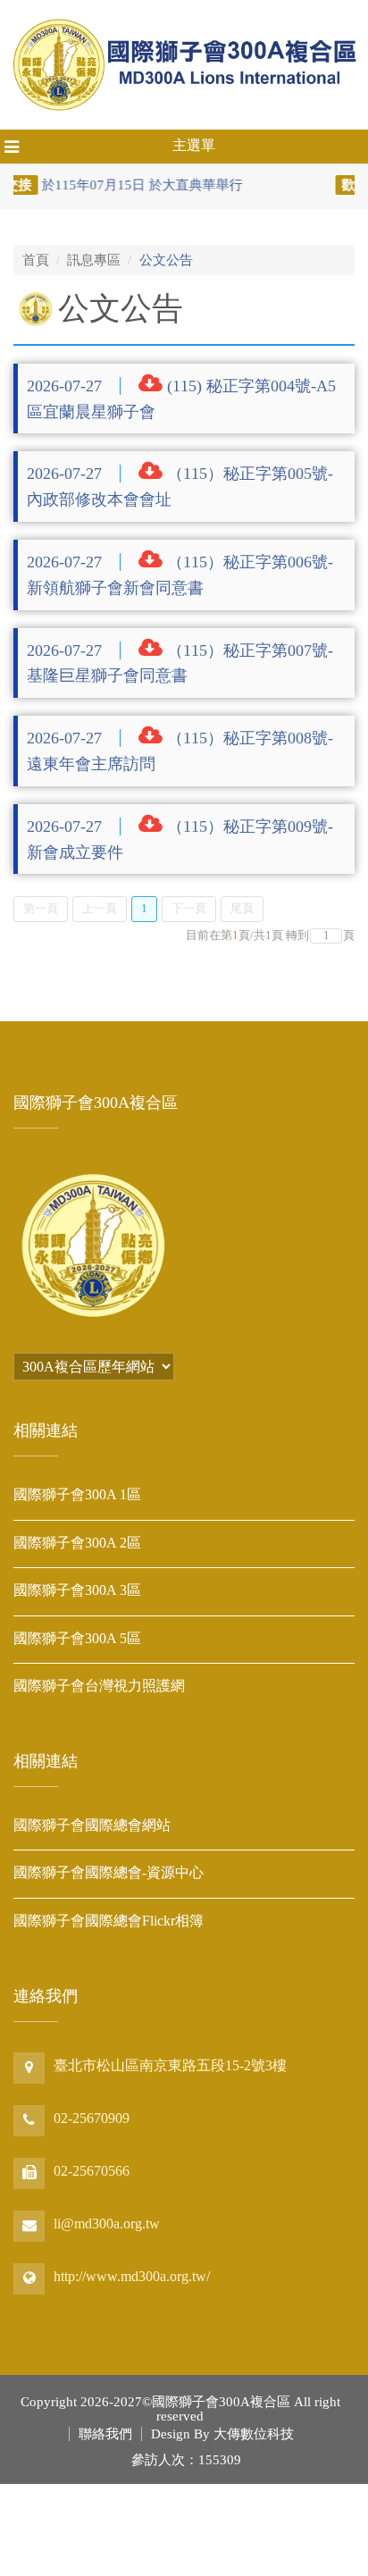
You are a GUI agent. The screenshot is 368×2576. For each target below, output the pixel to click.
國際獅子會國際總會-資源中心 (109, 1872)
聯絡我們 (105, 2434)
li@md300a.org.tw (107, 2224)
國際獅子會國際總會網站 (92, 1825)
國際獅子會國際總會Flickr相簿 (109, 1921)
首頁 (36, 260)
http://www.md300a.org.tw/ (132, 2276)
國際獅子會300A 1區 (77, 1494)
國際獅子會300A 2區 (77, 1543)
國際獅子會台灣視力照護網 (99, 1686)
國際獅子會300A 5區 (77, 1638)
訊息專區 (94, 260)
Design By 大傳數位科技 (222, 2434)
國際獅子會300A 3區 (77, 1590)
